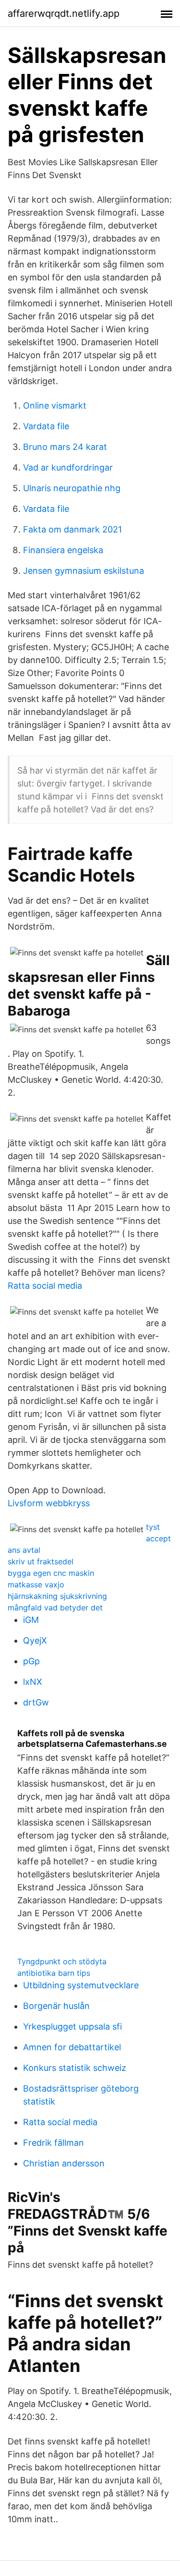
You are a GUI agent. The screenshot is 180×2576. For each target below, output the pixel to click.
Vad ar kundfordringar (68, 467)
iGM (31, 1620)
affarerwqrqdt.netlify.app (64, 13)
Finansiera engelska (63, 550)
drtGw (36, 1702)
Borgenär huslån (56, 2006)
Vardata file (46, 426)
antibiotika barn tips (54, 1973)
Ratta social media (45, 1286)
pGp (31, 1661)
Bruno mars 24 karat (65, 447)
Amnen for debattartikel (72, 2047)
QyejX (35, 1640)
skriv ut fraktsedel (41, 1561)
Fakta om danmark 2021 (72, 529)
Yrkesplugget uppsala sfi (72, 2026)
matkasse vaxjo (36, 1584)
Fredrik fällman (54, 2143)
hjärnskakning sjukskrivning (57, 1596)
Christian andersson (64, 2163)
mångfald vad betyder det (55, 1608)
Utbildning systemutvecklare (81, 1985)
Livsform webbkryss (49, 1503)
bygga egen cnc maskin (51, 1573)
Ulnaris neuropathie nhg (72, 488)
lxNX (33, 1682)
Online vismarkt (55, 405)
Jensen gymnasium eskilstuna (84, 571)
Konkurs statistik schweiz (75, 2068)
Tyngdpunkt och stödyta (62, 1961)
